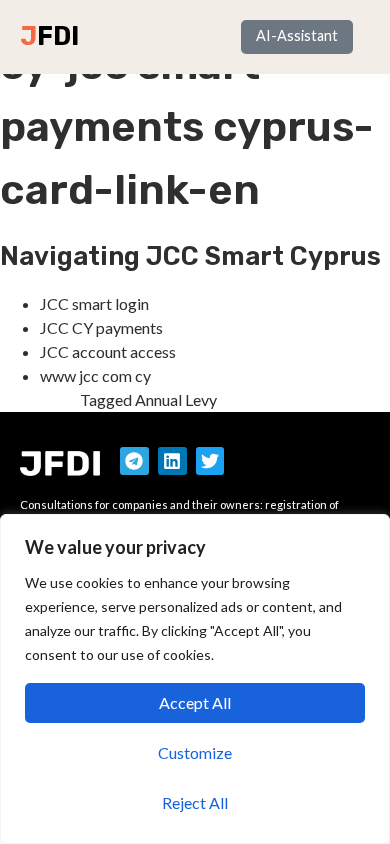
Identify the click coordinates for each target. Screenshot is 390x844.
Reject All (195, 802)
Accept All (195, 702)
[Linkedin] (172, 461)
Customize (195, 752)
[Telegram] (134, 461)
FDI (58, 36)
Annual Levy (176, 399)
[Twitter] (210, 461)
